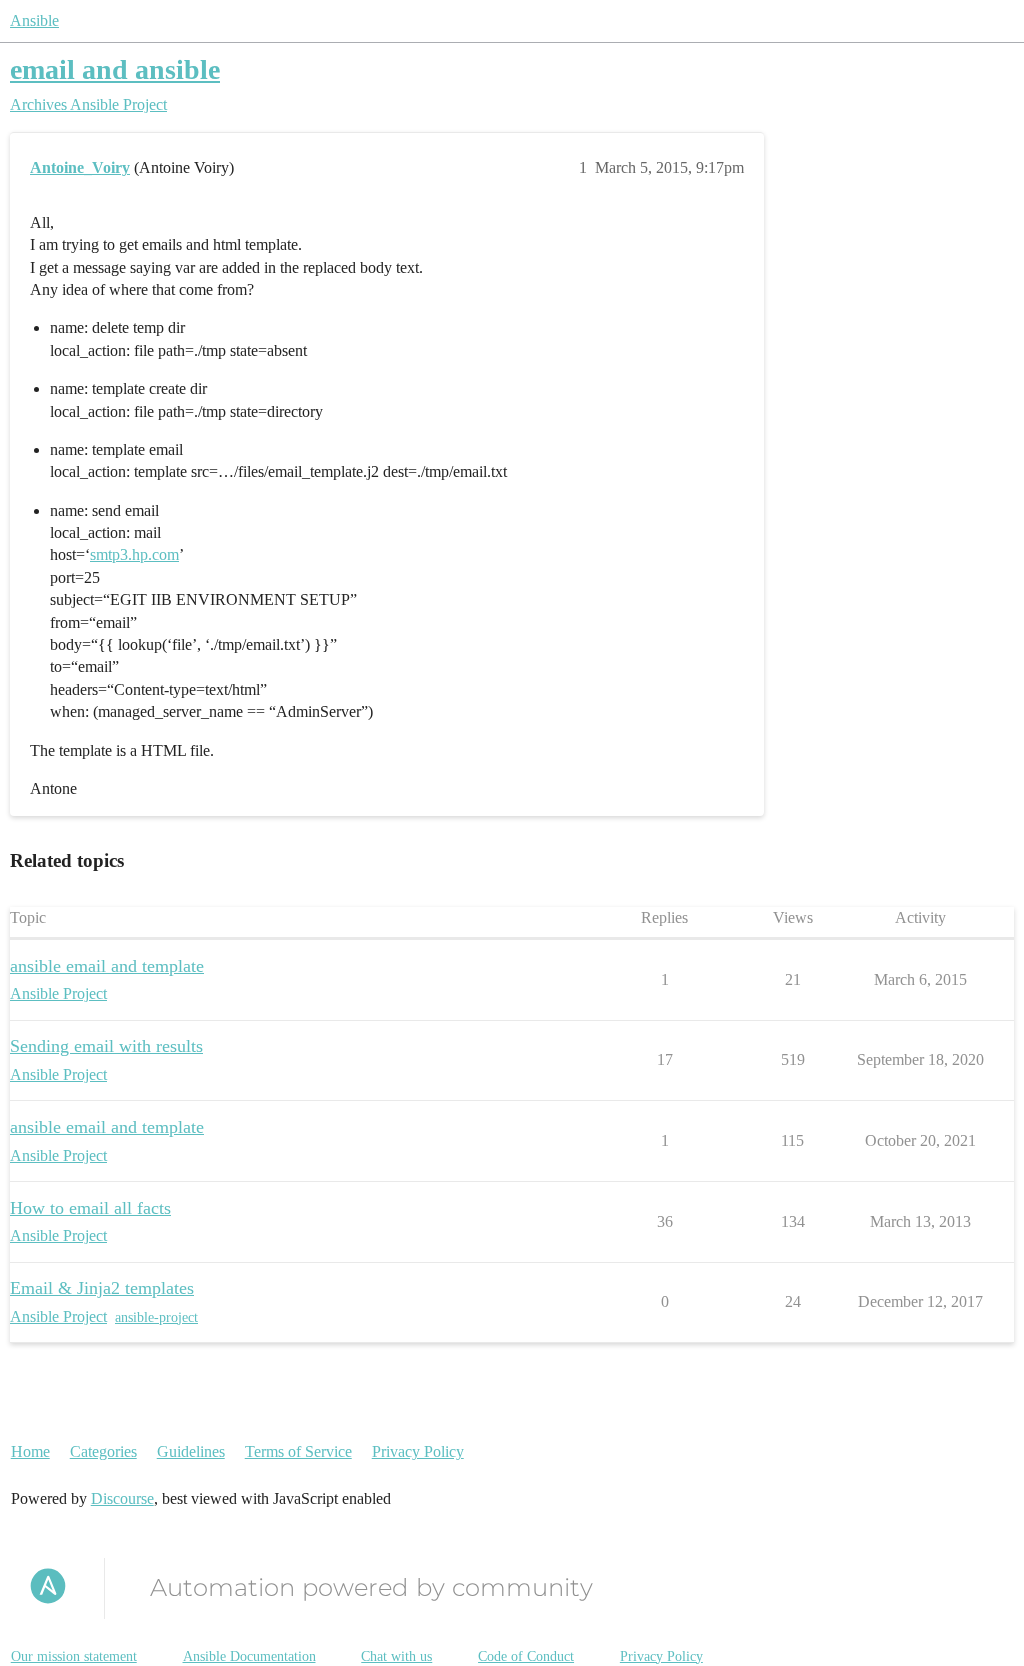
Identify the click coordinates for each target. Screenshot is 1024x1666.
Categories (103, 1451)
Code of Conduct (526, 1656)
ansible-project (156, 1317)
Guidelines (191, 1451)
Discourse (122, 1498)
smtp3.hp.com (134, 554)
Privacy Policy (418, 1451)
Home (30, 1451)
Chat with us (396, 1656)
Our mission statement (74, 1656)
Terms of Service (298, 1451)
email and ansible (115, 69)
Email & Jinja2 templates (102, 1288)
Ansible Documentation (249, 1656)
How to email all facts (90, 1208)
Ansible (34, 20)
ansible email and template (107, 966)
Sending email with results (106, 1046)
